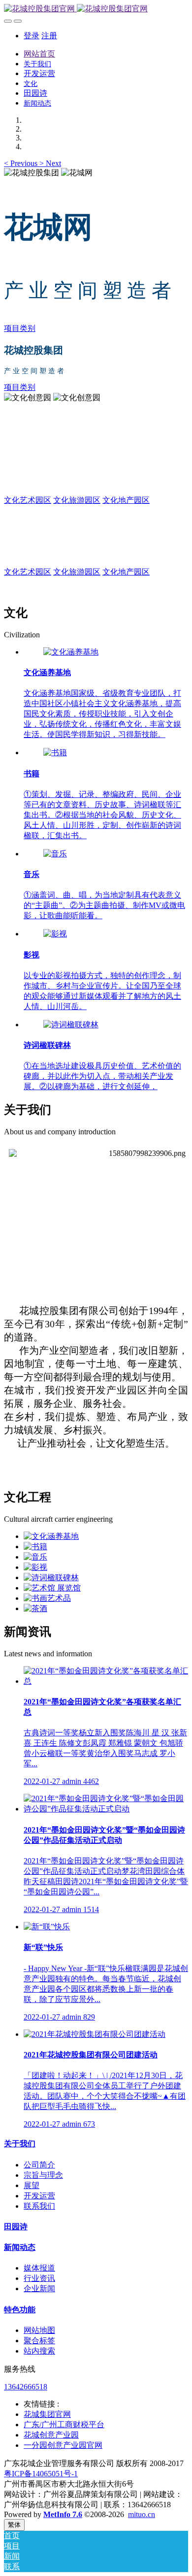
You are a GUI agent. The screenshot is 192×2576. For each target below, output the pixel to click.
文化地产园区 (126, 500)
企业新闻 (39, 2288)
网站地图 (39, 2330)
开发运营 (39, 2196)
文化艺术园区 (28, 500)
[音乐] (55, 854)
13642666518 (26, 2387)
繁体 (14, 2525)
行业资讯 (39, 2278)
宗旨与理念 (43, 2175)
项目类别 (20, 328)
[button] (22, 163)
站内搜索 (39, 2351)
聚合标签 (39, 2341)
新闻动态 (20, 2247)
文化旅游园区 (77, 500)
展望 (32, 2185)
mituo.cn (142, 2514)
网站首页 (39, 54)
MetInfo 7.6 (63, 2514)
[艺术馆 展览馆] (52, 1588)
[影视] (55, 934)
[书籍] (55, 753)
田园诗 (16, 2227)
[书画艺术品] (47, 1598)
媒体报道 (39, 2268)
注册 (49, 36)
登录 (32, 36)
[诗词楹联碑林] (71, 1025)
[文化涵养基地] (71, 652)
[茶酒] (35, 1608)
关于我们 (20, 2144)
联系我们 (39, 2206)
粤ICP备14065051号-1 (41, 2474)
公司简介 (39, 2165)
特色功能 (20, 2310)
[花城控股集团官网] (96, 9)
